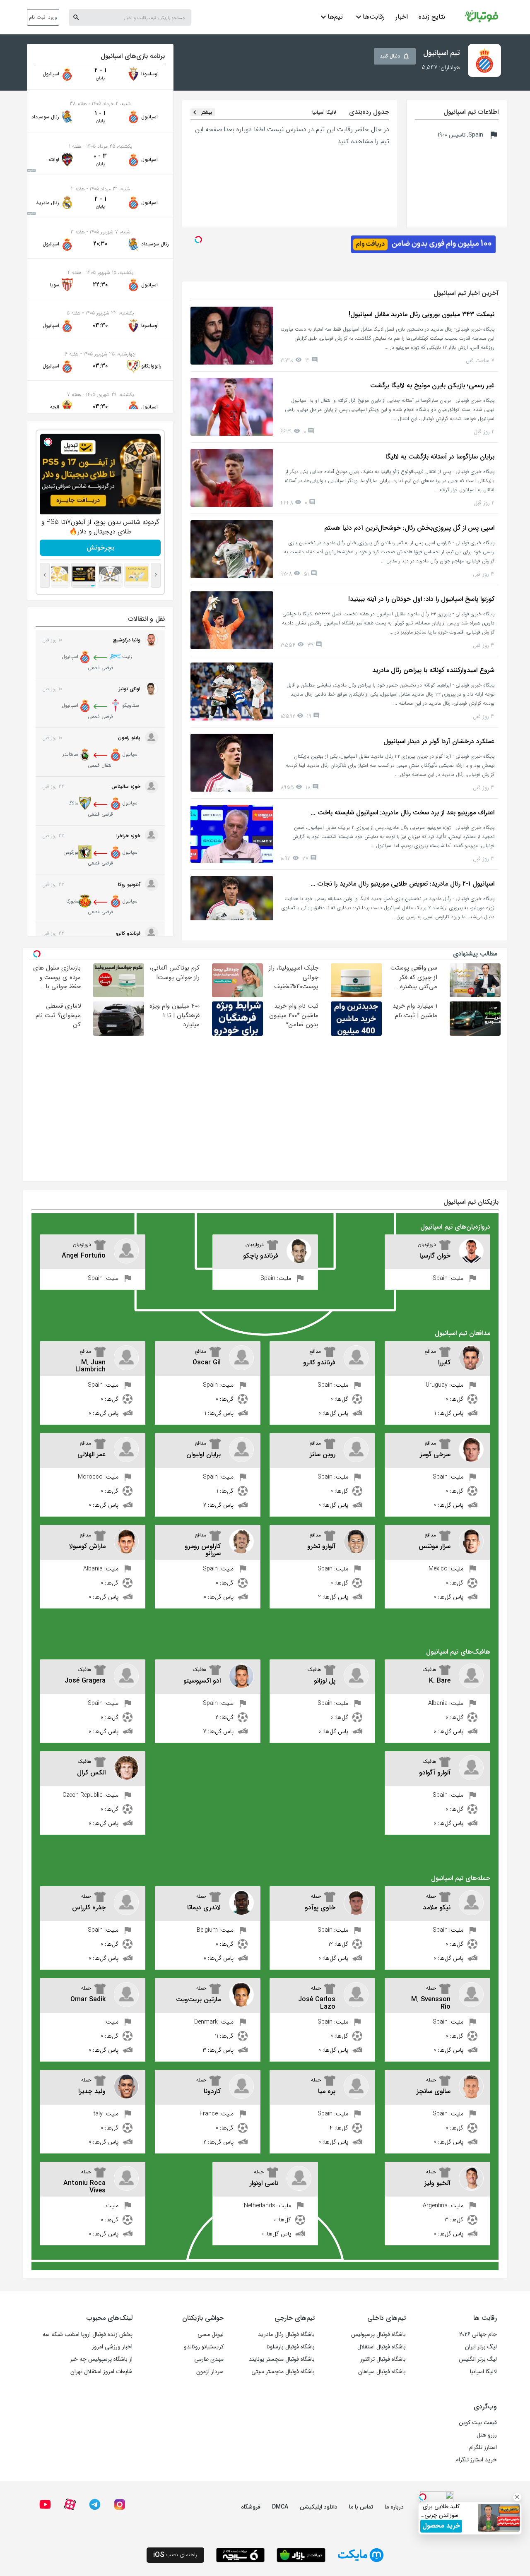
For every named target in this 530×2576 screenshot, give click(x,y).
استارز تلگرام (483, 2447)
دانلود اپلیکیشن (319, 2507)
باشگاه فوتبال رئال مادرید (286, 2334)
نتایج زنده (432, 17)
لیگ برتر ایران (481, 2347)
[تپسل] (48, 442)
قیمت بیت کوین (478, 2422)
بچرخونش (100, 548)
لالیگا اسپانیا (483, 2372)
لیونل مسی (211, 2334)
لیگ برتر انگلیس (478, 2359)
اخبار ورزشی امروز (112, 2347)
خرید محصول (441, 2526)
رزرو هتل (487, 2435)
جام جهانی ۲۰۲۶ (478, 2334)
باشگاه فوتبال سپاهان (382, 2372)
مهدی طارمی (209, 2359)
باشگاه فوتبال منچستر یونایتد (282, 2359)
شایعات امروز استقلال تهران (101, 2372)
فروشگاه (251, 2507)
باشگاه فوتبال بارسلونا (291, 2347)
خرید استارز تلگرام (476, 2460)
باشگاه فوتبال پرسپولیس (378, 2334)
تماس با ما (361, 2507)
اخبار (402, 17)
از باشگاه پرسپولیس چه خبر (101, 2359)
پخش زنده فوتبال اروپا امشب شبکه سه (88, 2334)
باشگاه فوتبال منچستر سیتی (283, 2372)
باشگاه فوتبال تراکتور (383, 2359)
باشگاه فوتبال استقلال (382, 2347)
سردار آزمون (210, 2372)
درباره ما (394, 2507)
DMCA (280, 2507)
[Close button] (517, 2497)
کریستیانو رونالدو (204, 2347)
